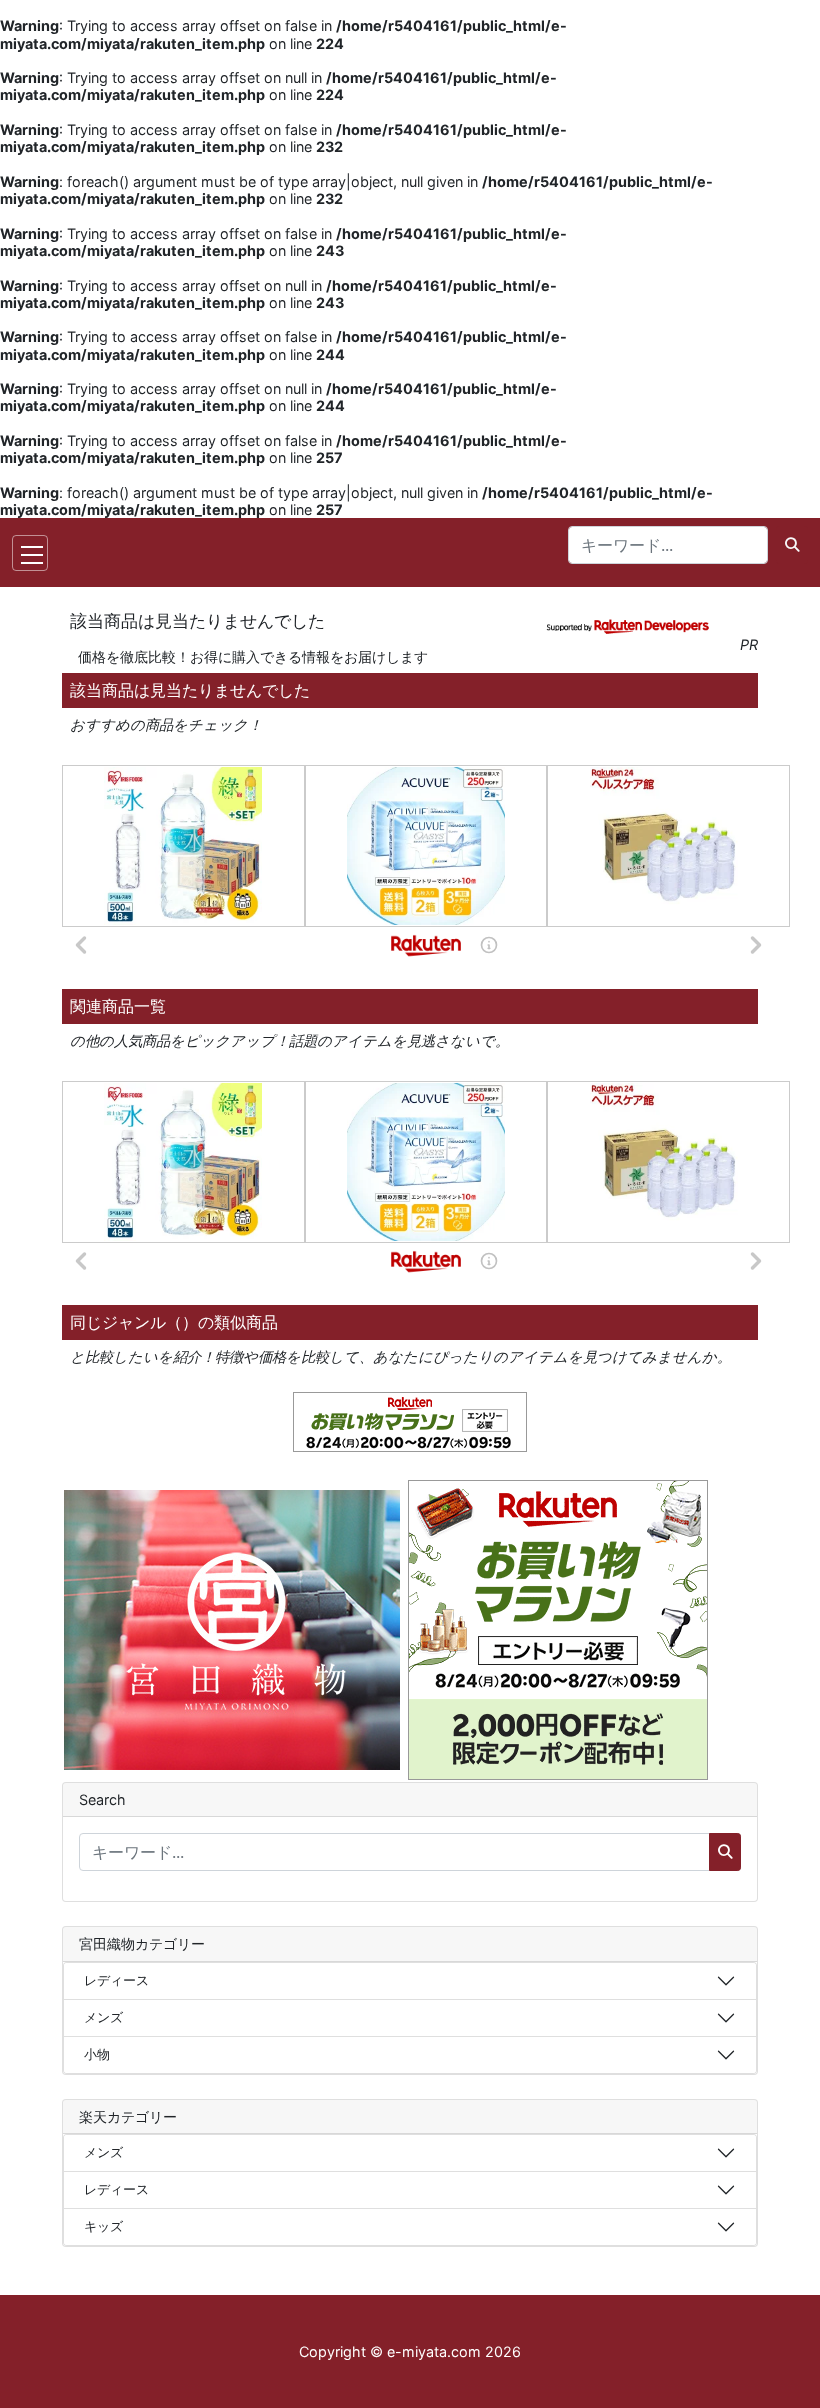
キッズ (103, 2226)
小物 (97, 2054)
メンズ (103, 2017)
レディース (116, 1980)
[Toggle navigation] (30, 553)
